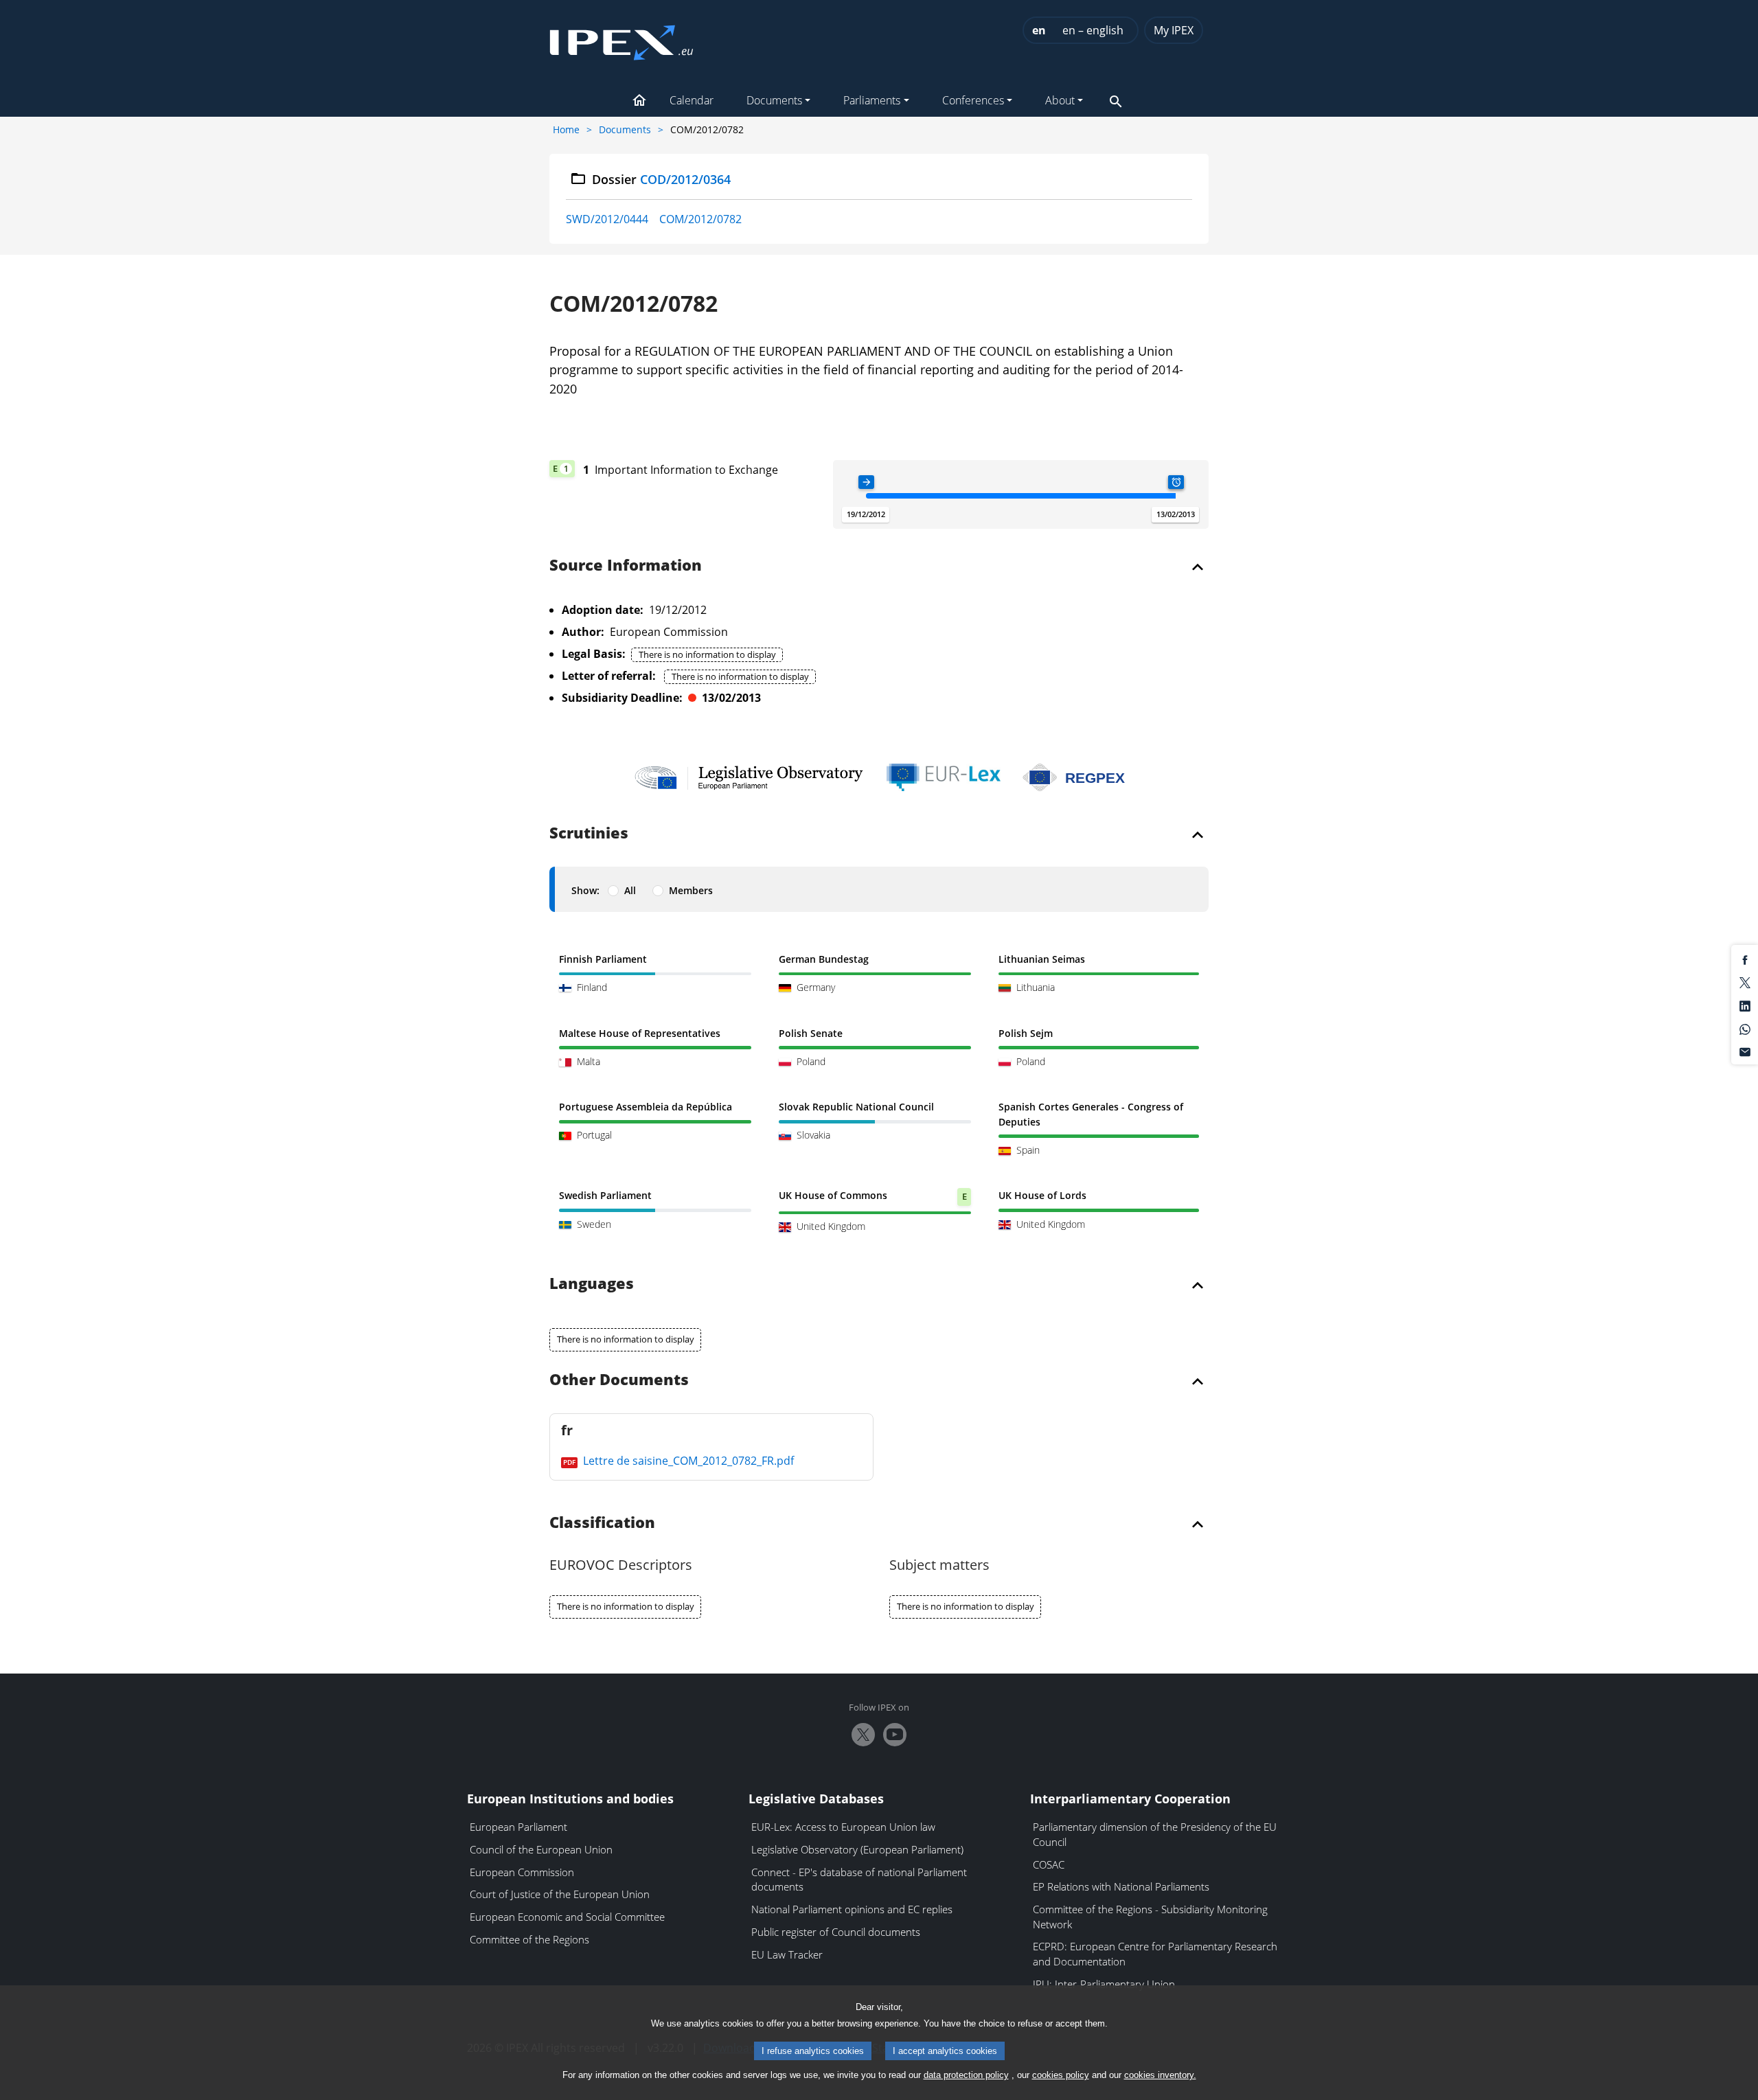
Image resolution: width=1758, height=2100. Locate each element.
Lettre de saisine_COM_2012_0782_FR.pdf (687, 1461)
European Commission (522, 1872)
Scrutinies (589, 834)
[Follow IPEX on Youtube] (895, 1735)
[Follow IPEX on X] (863, 1735)
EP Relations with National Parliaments (1121, 1886)
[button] (639, 102)
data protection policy (966, 2075)
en (1039, 30)
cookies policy (1061, 2075)
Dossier (662, 179)
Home (566, 129)
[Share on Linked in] (1745, 1005)
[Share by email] (1745, 1051)
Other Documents (619, 1380)
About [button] (1060, 100)
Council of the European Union (541, 1849)
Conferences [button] (973, 100)
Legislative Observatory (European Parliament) (857, 1849)
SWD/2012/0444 (607, 219)
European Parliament (518, 1827)
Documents (625, 129)
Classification (602, 1523)
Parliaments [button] (872, 100)
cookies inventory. (1160, 2075)
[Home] (621, 38)
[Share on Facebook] (1745, 959)
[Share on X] (1745, 982)
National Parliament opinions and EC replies (852, 1909)
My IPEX (1174, 30)
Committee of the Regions (529, 1939)
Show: (585, 890)
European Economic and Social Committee (567, 1917)
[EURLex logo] (944, 777)
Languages (592, 1284)
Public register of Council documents (836, 1932)
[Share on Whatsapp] (1745, 1028)
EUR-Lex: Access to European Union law (843, 1827)
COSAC (1049, 1864)
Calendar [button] (692, 100)
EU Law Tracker (787, 1954)
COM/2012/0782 (700, 219)
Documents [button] (774, 100)
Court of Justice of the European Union (560, 1894)
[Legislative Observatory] (749, 777)
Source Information (626, 566)
